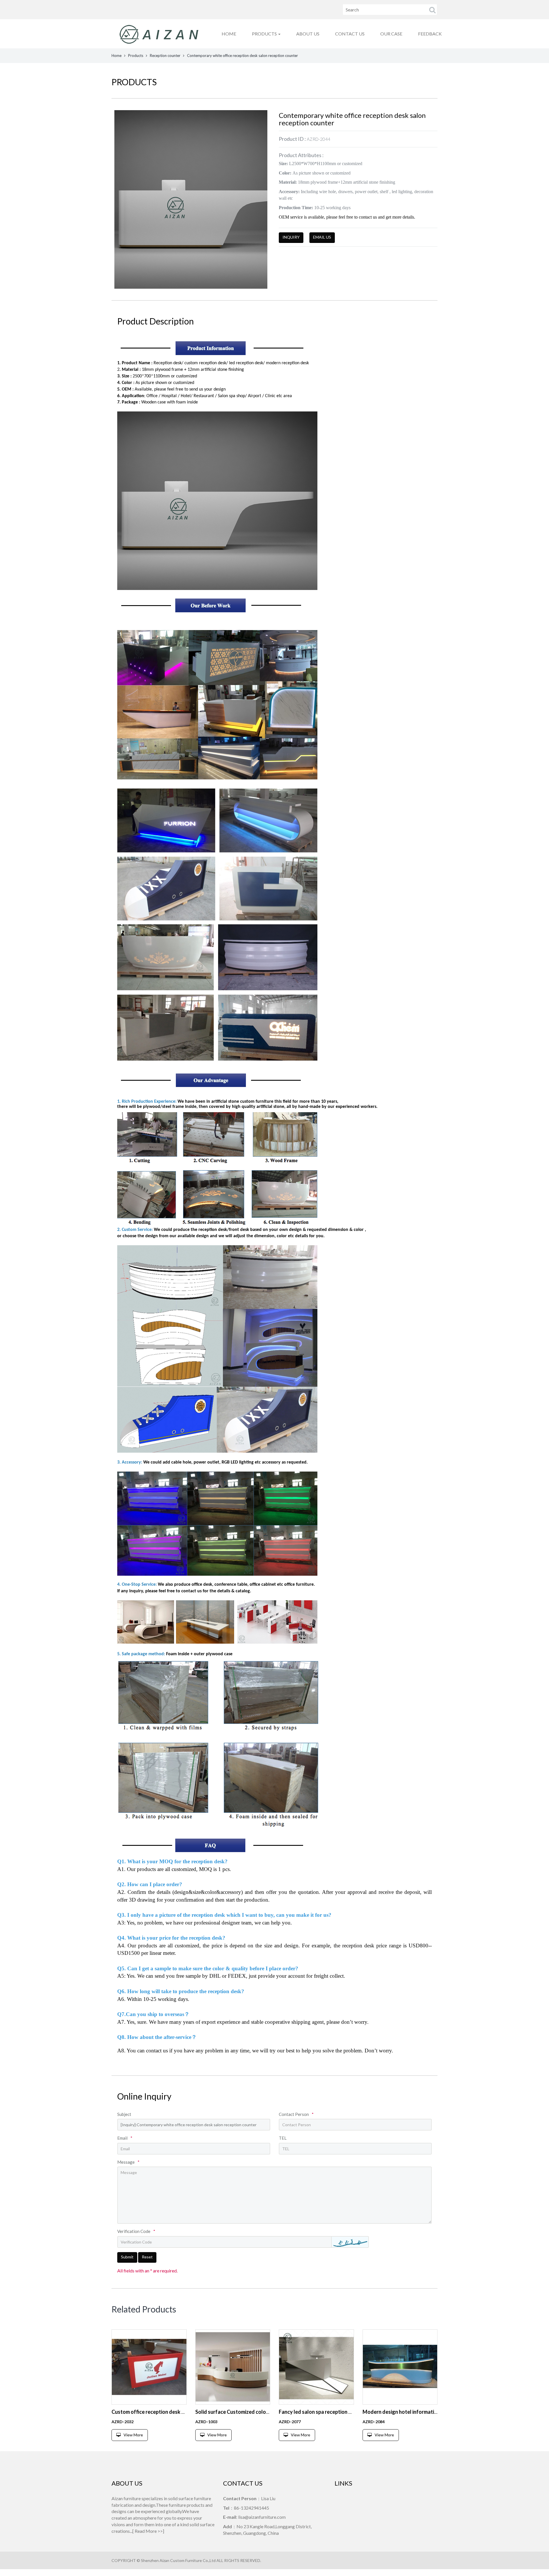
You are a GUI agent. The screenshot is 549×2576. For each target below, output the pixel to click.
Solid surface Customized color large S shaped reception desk (267, 2412)
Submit (127, 2257)
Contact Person (296, 2114)
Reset (147, 2257)
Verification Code (136, 2231)
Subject (124, 2114)
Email (125, 2138)
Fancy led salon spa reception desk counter (329, 2412)
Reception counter (165, 56)
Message (128, 2162)
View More (133, 2435)
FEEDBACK (430, 34)
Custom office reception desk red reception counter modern (181, 2412)
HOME (229, 34)
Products (136, 56)
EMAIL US (322, 237)
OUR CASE (391, 34)
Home (117, 56)
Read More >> (149, 2531)
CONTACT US (350, 34)
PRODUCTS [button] (265, 34)
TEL (283, 2138)
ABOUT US (308, 34)
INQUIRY (291, 237)
